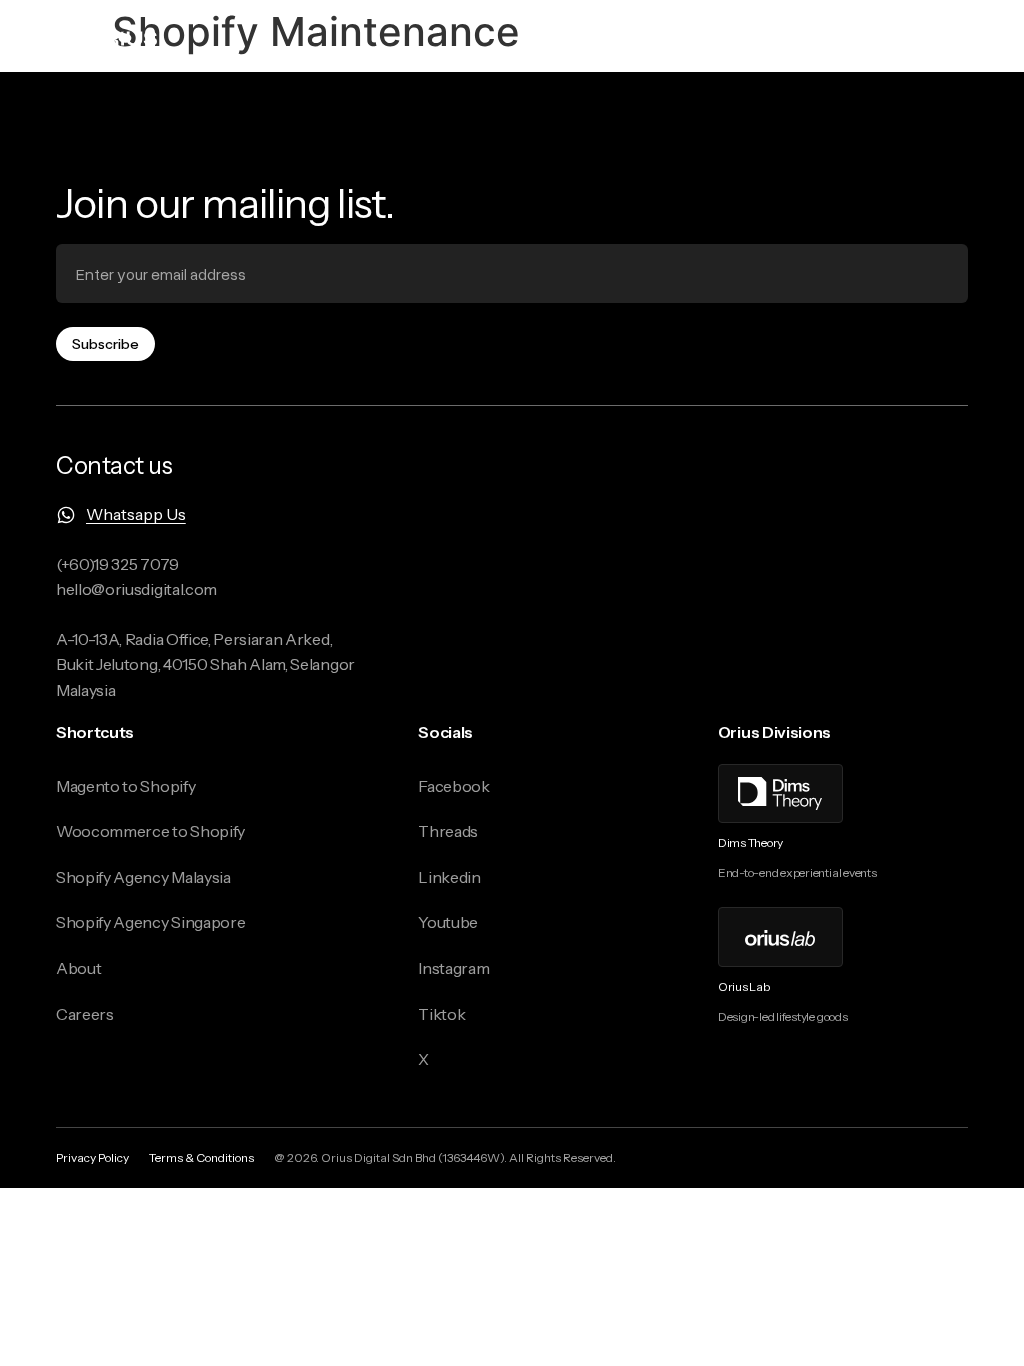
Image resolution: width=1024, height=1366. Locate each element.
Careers (85, 1014)
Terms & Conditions (201, 1157)
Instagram (453, 968)
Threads (448, 831)
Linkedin (449, 877)
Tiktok (441, 1014)
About (78, 968)
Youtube (448, 922)
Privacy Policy (92, 1157)
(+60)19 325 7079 (117, 564)
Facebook (453, 786)
